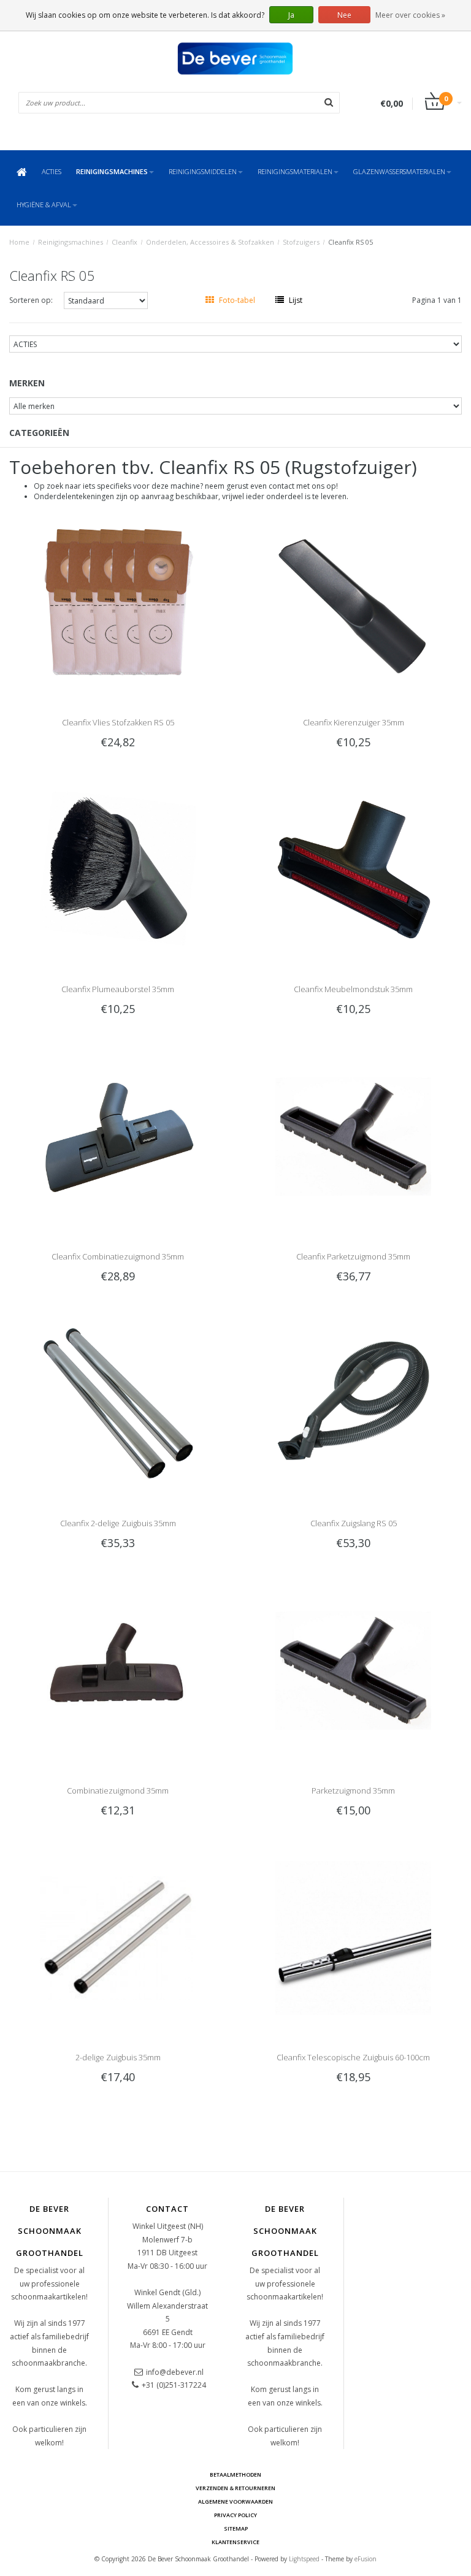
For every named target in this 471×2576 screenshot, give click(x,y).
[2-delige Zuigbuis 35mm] (118, 1937)
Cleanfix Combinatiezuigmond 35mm (118, 1256)
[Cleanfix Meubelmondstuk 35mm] (354, 869)
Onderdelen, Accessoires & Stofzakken (210, 242)
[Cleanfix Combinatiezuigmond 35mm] (118, 1136)
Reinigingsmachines (112, 171)
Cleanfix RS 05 (350, 242)
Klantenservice (235, 2542)
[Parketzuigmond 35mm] (354, 1670)
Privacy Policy (235, 2515)
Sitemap (236, 2528)
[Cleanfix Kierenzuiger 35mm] (354, 602)
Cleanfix (124, 242)
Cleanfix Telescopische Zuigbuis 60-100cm (353, 2057)
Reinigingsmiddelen (203, 171)
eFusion (366, 2559)
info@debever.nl (175, 2372)
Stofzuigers (301, 242)
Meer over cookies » (410, 15)
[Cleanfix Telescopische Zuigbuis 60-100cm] (354, 1937)
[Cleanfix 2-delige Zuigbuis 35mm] (118, 1403)
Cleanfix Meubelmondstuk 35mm (353, 989)
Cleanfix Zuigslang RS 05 (354, 1523)
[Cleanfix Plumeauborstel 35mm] (118, 869)
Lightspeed (304, 2559)
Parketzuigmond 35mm (353, 1791)
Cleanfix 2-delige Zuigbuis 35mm (118, 1523)
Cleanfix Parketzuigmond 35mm (353, 1256)
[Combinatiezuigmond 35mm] (118, 1670)
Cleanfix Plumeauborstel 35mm (118, 989)
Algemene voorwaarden (235, 2501)
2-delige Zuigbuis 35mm (118, 2057)
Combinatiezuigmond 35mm (118, 1791)
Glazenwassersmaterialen (399, 171)
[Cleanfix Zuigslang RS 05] (354, 1403)
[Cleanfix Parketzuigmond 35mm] (354, 1136)
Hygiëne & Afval (44, 204)
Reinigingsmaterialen (295, 171)
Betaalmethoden (235, 2475)
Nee (344, 15)
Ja (291, 15)
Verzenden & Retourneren (235, 2488)
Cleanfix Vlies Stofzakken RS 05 (118, 722)
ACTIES (52, 171)
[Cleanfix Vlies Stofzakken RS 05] (118, 602)
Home (19, 242)
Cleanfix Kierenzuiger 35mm (354, 722)
